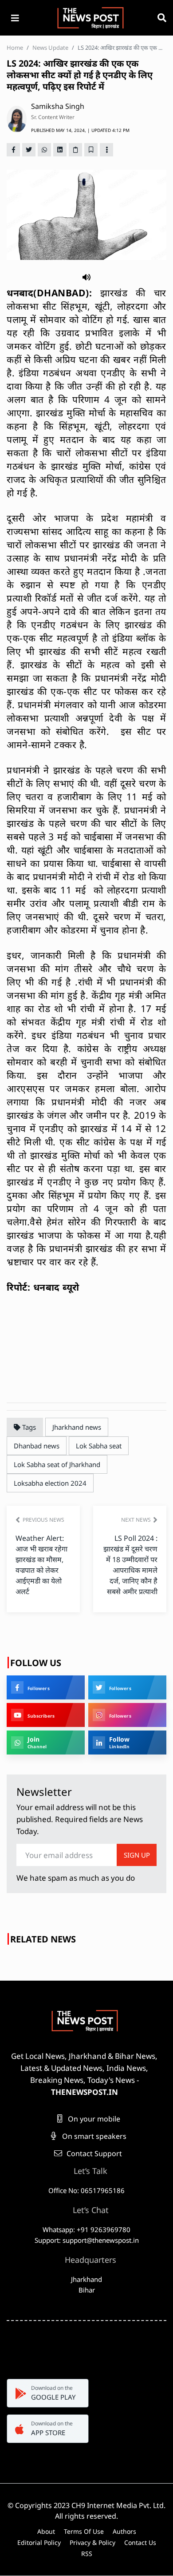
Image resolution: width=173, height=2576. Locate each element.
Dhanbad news (37, 1446)
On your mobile (93, 2119)
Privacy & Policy (92, 2542)
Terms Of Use (84, 2531)
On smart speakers (93, 2136)
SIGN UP (137, 1855)
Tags (28, 1427)
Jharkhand (86, 2279)
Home (15, 48)
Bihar (87, 2290)
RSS (87, 2554)
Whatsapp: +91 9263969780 (86, 2229)
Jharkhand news (77, 1427)
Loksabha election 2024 (50, 1483)
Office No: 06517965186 (86, 2190)
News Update (50, 48)
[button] (86, 277)
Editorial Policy (39, 2542)
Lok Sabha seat (99, 1446)
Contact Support (93, 2153)
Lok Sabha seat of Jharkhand (57, 1464)
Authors (124, 2531)
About (46, 2531)
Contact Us (140, 2542)
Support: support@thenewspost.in (87, 2240)
